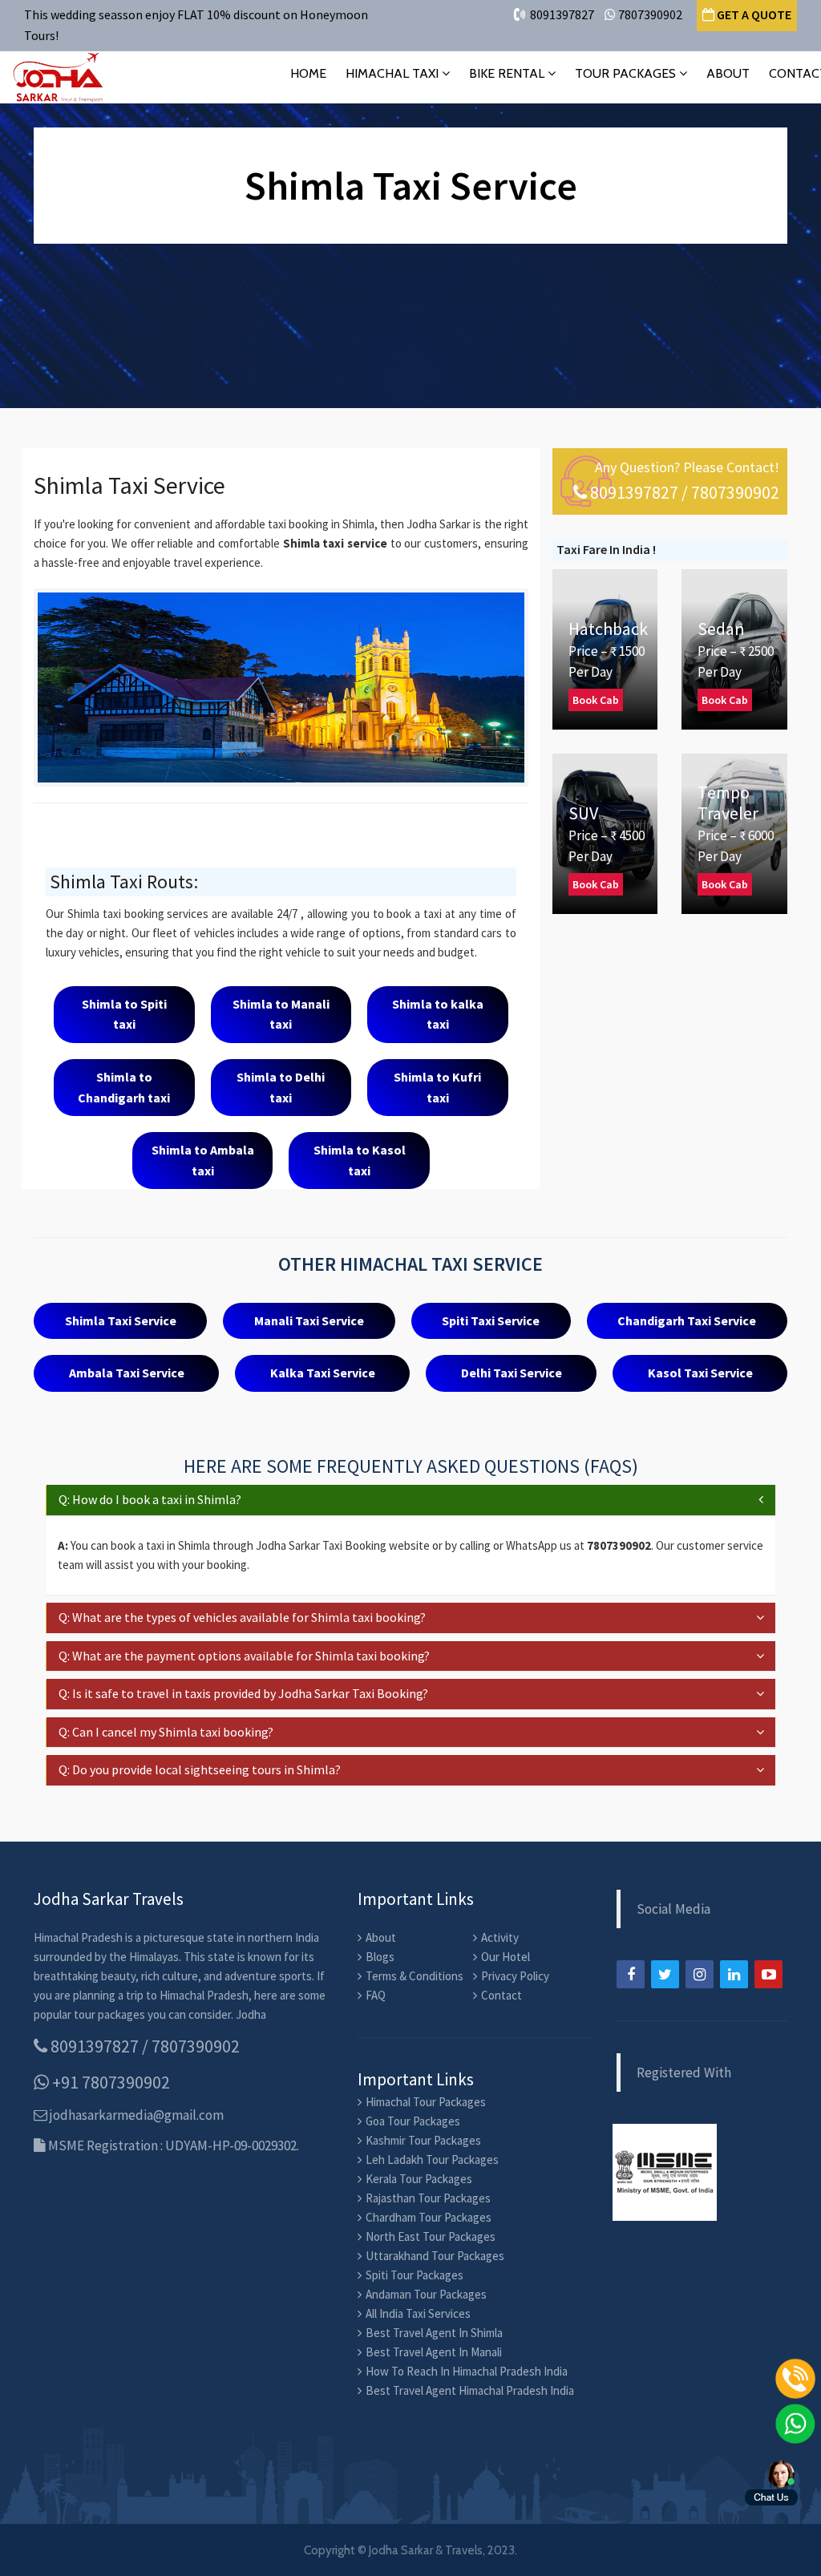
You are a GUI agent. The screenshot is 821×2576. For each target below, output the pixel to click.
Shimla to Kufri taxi (437, 1087)
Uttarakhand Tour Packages (435, 2256)
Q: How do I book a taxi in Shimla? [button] (150, 1499)
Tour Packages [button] (627, 73)
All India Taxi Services (418, 2313)
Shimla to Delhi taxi (281, 1087)
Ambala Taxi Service (127, 1373)
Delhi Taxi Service (512, 1373)
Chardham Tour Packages (429, 2217)
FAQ (376, 1995)
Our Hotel (506, 1957)
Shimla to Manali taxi (281, 1014)
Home (308, 73)
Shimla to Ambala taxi (203, 1160)
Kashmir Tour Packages (423, 2140)
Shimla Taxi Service (121, 1320)
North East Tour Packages (431, 2236)
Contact (501, 1995)
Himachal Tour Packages (426, 2102)
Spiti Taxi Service (491, 1320)
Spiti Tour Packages (415, 2275)
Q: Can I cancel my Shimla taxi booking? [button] (166, 1732)
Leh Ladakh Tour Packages (432, 2159)
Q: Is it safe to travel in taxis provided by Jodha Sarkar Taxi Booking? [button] (243, 1693)
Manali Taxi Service (309, 1320)
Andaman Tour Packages (426, 2294)
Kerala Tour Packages (419, 2179)
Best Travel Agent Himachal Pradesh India (470, 2390)
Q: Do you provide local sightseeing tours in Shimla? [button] (200, 1769)
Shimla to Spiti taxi (124, 1014)
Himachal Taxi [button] (394, 73)
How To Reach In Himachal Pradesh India (467, 2371)
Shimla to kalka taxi (438, 1014)
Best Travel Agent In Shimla (434, 2333)
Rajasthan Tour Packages (428, 2198)
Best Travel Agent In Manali (434, 2352)
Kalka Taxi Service (323, 1373)
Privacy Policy (515, 1976)
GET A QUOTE (753, 14)
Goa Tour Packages (413, 2121)
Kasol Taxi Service (700, 1373)
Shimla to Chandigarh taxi (124, 1087)
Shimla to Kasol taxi (360, 1160)
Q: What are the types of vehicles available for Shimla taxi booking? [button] (242, 1617)
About (728, 73)
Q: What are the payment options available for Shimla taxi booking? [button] (244, 1656)
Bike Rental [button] (508, 73)
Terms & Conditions (415, 1976)
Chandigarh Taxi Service (687, 1320)
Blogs (380, 1957)
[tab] (410, 1500)
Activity (500, 1937)
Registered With (684, 2073)
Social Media (673, 1909)
